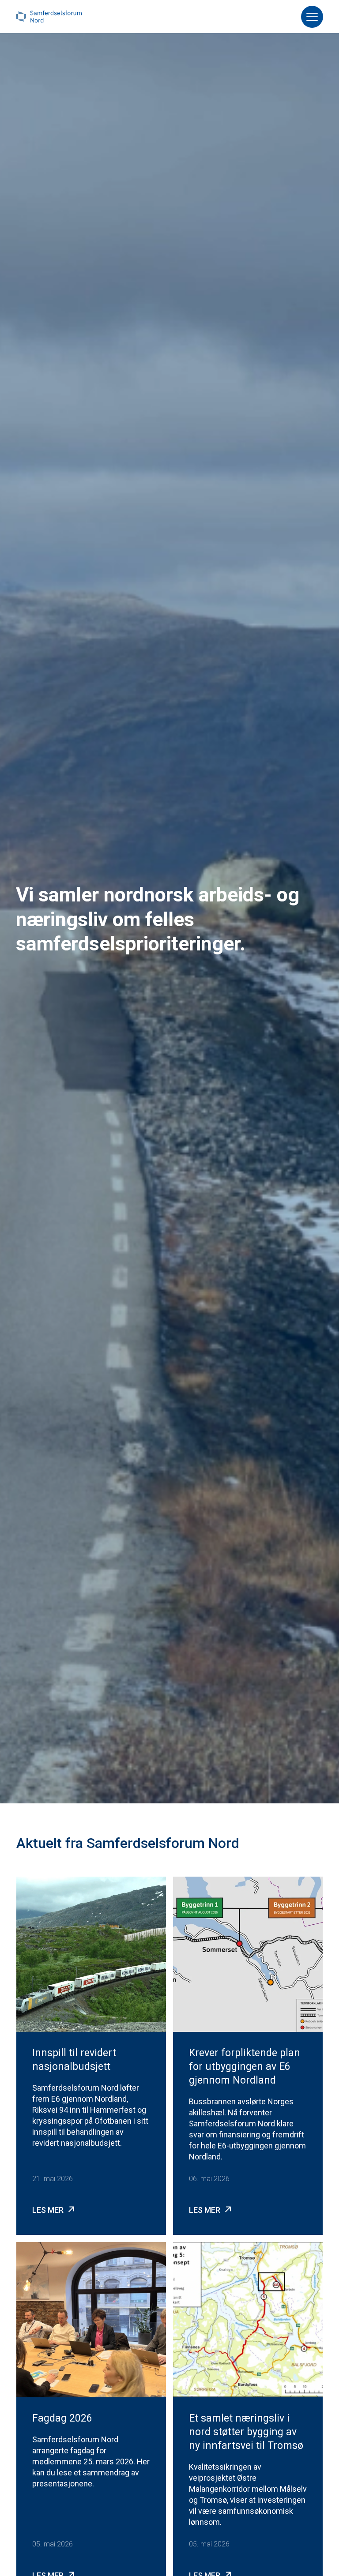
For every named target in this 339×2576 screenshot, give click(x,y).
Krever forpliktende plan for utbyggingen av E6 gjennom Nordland (245, 2067)
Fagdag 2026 (62, 2418)
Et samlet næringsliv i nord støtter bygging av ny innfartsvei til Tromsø (246, 2432)
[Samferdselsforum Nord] (49, 17)
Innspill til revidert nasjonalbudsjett (74, 2060)
